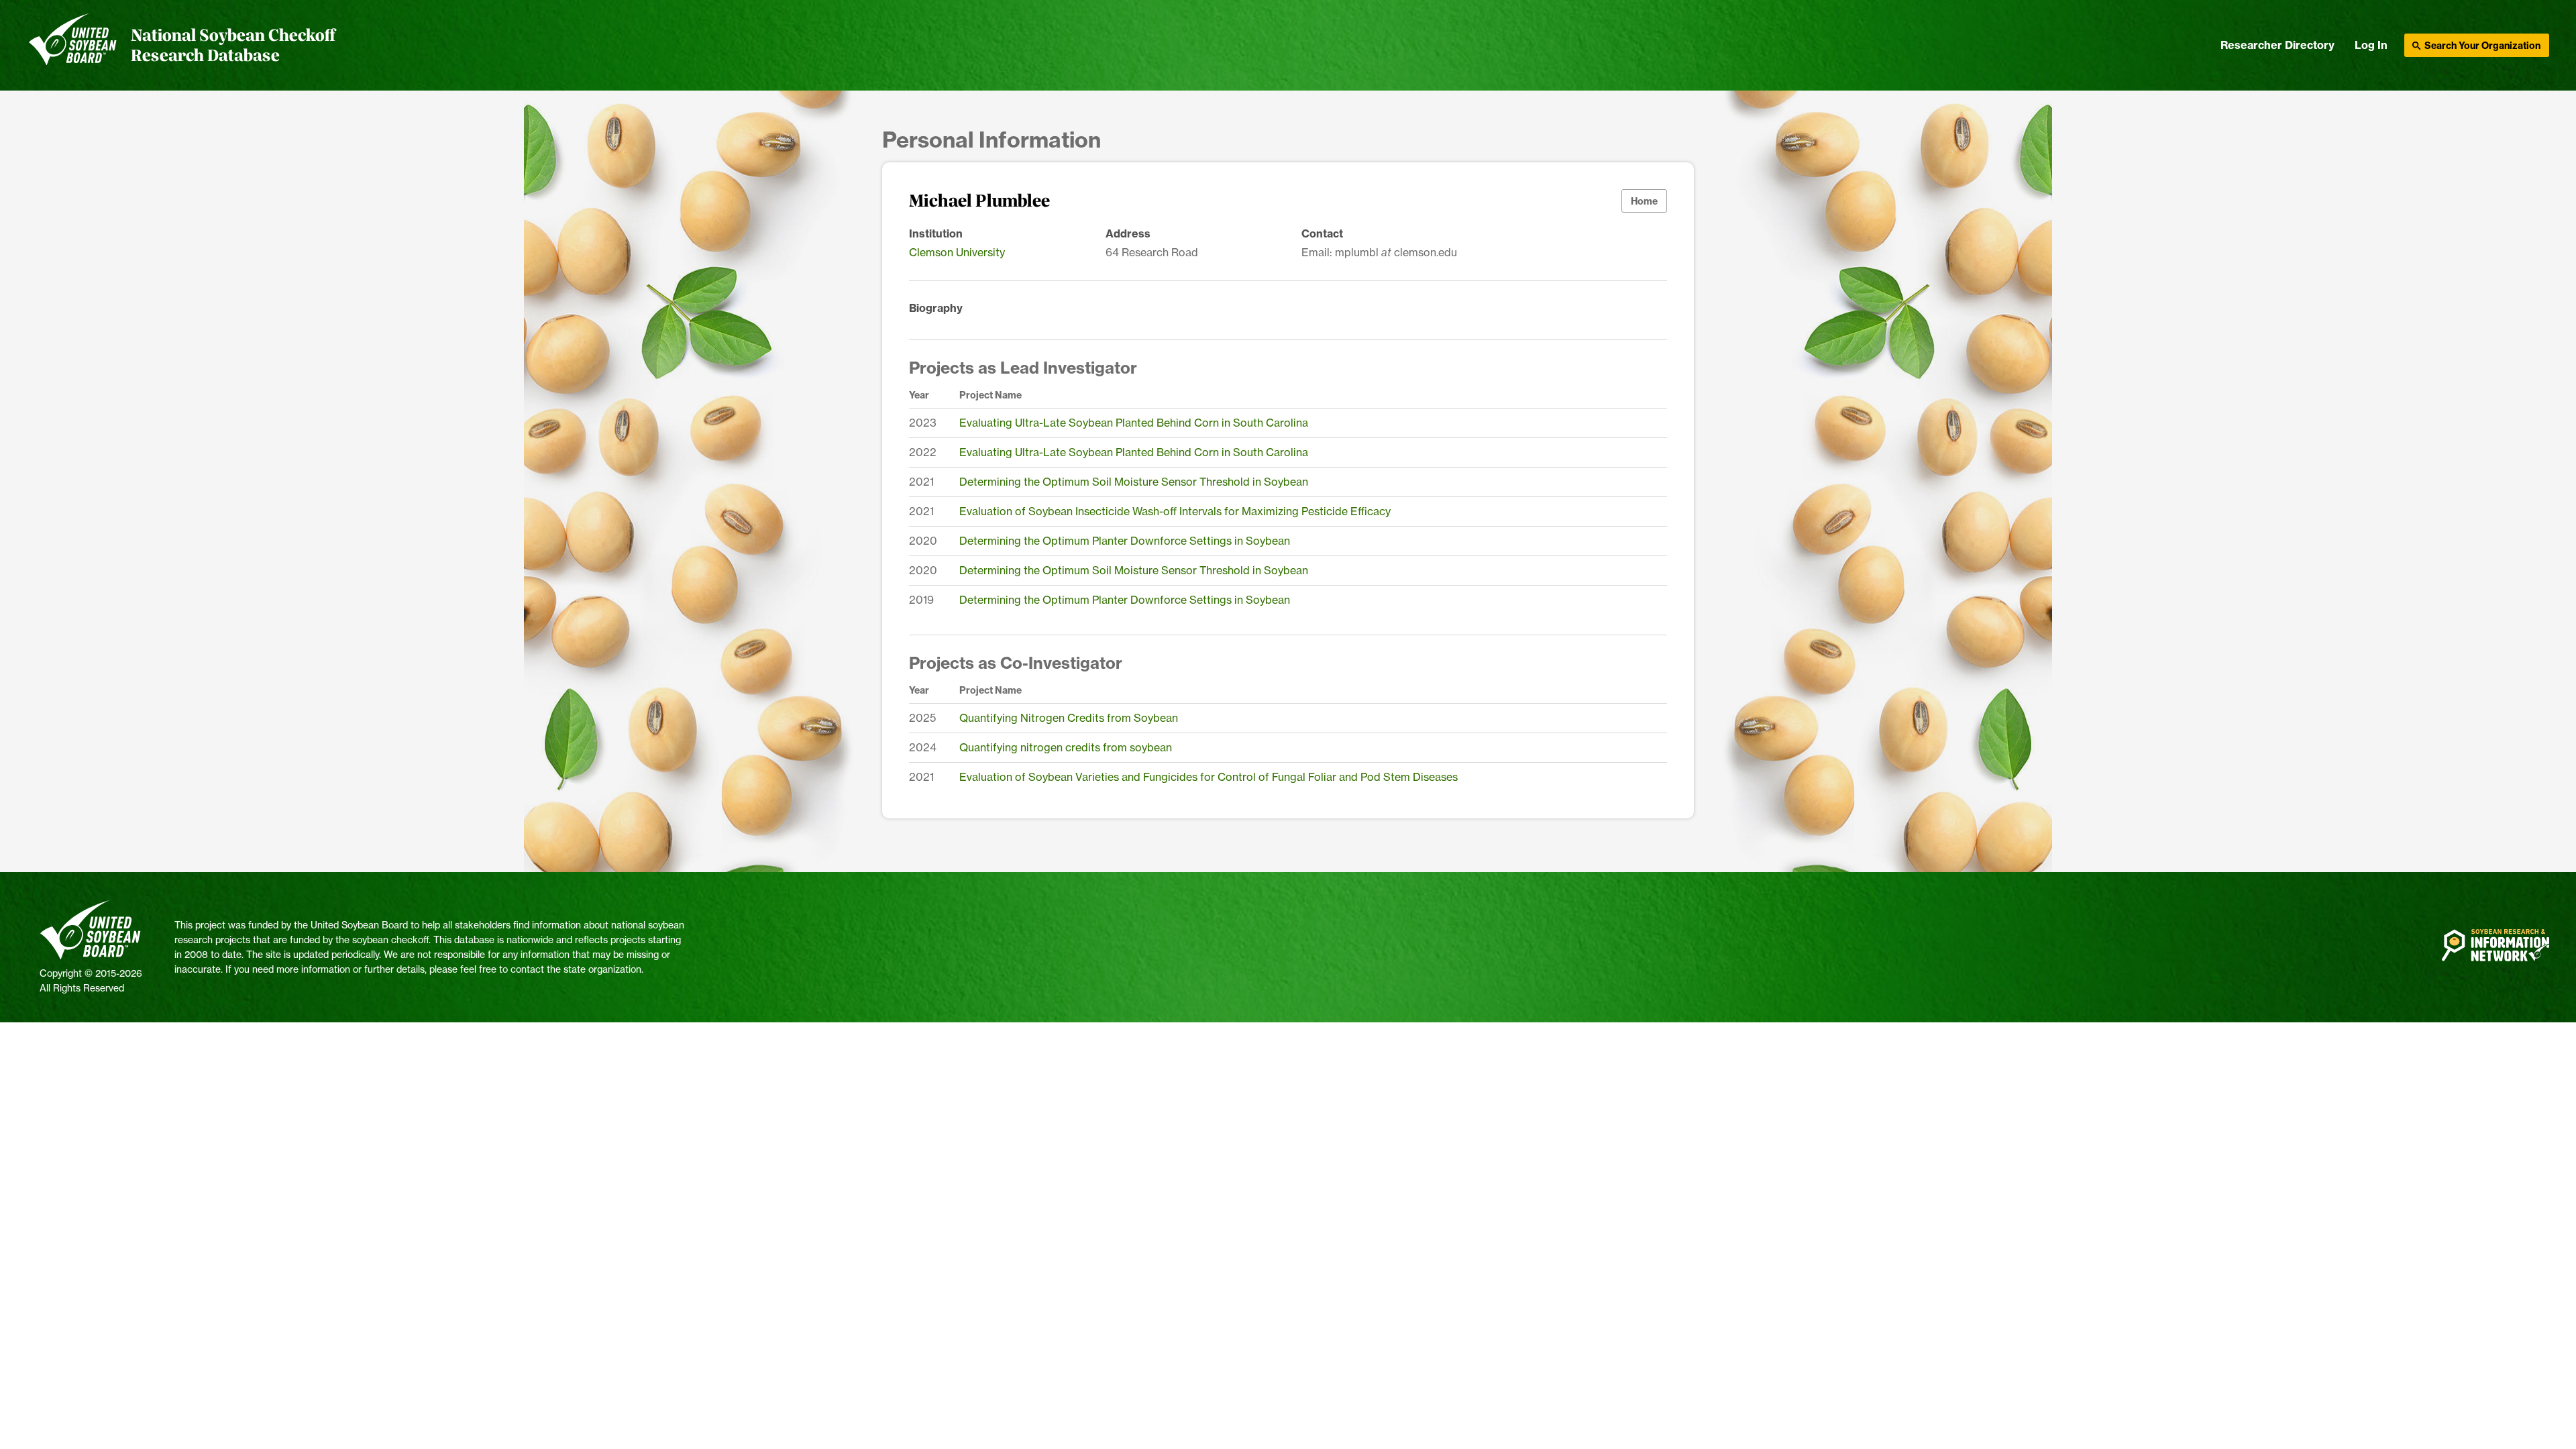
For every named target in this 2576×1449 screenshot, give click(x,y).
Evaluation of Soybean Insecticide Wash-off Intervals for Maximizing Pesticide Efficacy (1175, 511)
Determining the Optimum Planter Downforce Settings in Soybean (1125, 541)
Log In (2371, 45)
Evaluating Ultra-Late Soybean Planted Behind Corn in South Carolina (1134, 423)
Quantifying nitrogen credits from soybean (1066, 747)
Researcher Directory (2277, 45)
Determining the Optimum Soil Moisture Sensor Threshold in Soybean (1134, 482)
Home (1644, 201)
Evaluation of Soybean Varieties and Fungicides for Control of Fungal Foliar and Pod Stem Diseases (1209, 777)
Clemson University (957, 252)
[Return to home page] (73, 46)
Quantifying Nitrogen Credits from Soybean (1069, 718)
